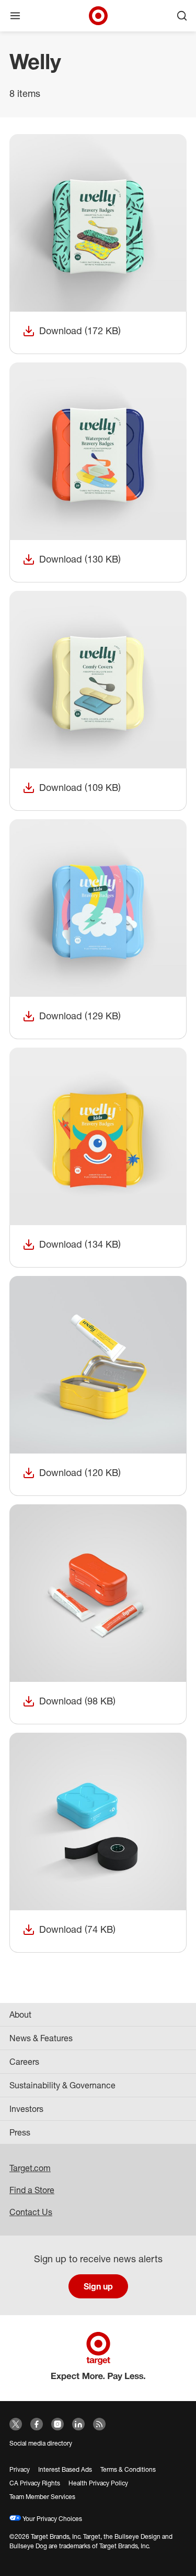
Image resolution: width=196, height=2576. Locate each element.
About (20, 2014)
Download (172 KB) (72, 331)
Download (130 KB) (72, 560)
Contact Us (31, 2212)
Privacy (20, 2469)
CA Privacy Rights (35, 2483)
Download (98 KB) (69, 1702)
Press (20, 2132)
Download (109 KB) (72, 788)
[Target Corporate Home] (98, 16)
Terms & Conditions (128, 2469)
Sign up (98, 2286)
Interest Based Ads (65, 2469)
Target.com (30, 2168)
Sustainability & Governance (62, 2085)
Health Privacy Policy (98, 2483)
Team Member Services (42, 2497)
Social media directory (41, 2443)
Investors (26, 2109)
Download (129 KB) (72, 1016)
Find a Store (32, 2190)
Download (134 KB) (72, 1245)
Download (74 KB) (69, 1930)
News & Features (41, 2038)
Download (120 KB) (72, 1473)
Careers (24, 2062)
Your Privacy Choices (51, 2519)
